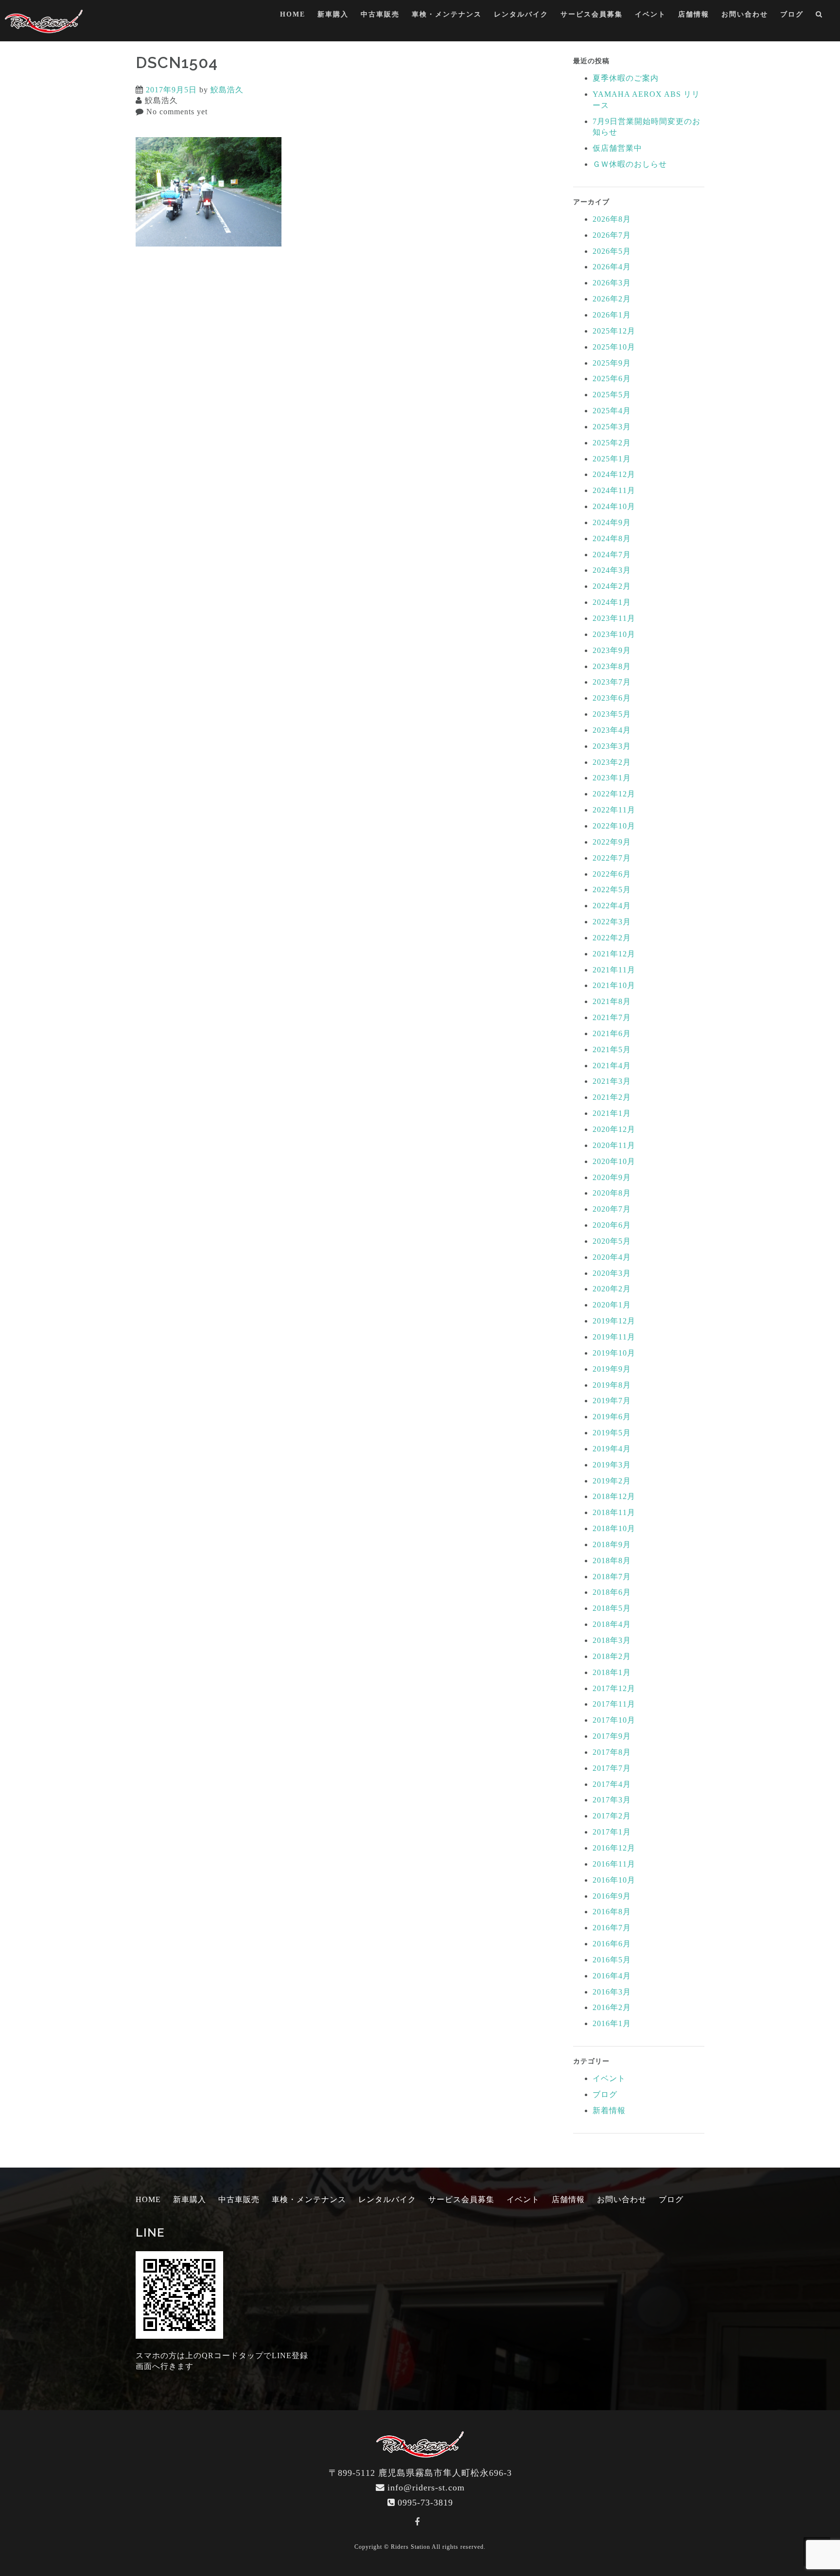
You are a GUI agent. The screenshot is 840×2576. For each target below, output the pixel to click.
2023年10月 (614, 634)
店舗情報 (694, 14)
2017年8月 (612, 1752)
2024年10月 (614, 506)
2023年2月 (612, 762)
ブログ (792, 14)
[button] (819, 16)
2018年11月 (614, 1512)
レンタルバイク (521, 14)
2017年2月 (612, 1816)
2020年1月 (612, 1305)
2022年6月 (612, 874)
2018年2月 (612, 1656)
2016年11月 (614, 1864)
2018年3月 (612, 1640)
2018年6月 (612, 1592)
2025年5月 (612, 395)
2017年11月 (614, 1704)
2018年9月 (612, 1544)
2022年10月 (614, 826)
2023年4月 (612, 730)
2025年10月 (614, 347)
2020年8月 (612, 1193)
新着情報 (609, 2110)
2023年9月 (612, 650)
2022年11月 (614, 810)
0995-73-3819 (425, 2503)
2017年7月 (612, 1768)
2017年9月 (612, 1736)
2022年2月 (612, 938)
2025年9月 (612, 363)
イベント (650, 14)
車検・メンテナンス (447, 14)
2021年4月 (612, 1066)
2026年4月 (612, 267)
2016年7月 (612, 1928)
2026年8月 (612, 219)
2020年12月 (614, 1129)
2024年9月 (612, 522)
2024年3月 (612, 570)
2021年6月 (612, 1033)
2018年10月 (614, 1528)
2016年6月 (612, 1944)
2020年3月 (612, 1273)
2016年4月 (612, 1976)
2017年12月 (614, 1688)
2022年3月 (612, 922)
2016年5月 (612, 1960)
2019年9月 (612, 1369)
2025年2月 (612, 443)
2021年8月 (612, 1001)
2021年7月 (612, 1017)
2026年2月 (612, 299)
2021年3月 (612, 1081)
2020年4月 (612, 1257)
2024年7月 (612, 555)
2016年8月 (612, 1912)
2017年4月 (612, 1784)
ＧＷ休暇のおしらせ (630, 164)
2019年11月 (614, 1337)
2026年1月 (612, 315)
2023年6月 (612, 698)
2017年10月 (614, 1720)
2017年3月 (612, 1800)
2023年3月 (612, 746)
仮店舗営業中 (617, 148)
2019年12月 (614, 1321)
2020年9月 (612, 1177)
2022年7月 (612, 858)
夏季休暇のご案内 (626, 78)
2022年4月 (612, 906)
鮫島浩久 (227, 90)
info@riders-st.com (426, 2488)
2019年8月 (612, 1385)
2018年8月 (612, 1561)
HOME (293, 14)
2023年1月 (612, 778)
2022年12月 (614, 794)
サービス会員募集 (592, 14)
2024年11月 (614, 490)
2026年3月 (612, 283)
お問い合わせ (745, 14)
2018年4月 (612, 1624)
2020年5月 (612, 1241)
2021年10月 (614, 985)
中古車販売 (380, 14)
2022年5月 (612, 890)
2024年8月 (612, 538)
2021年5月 (612, 1050)
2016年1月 (612, 2023)
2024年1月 (612, 602)
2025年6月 (612, 379)
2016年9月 (612, 1896)
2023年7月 (612, 682)
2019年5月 (612, 1433)
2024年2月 (612, 586)
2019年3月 (612, 1465)
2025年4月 (612, 411)
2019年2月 (612, 1481)
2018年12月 (614, 1496)
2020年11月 (614, 1145)
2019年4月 (612, 1449)
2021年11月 (614, 970)
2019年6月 (612, 1417)
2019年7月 (612, 1401)
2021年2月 (612, 1097)
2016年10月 (614, 1880)
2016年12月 (614, 1848)
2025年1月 (612, 459)
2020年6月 (612, 1225)
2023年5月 (612, 714)
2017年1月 (612, 1832)
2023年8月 (612, 666)
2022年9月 (612, 842)
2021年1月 (612, 1113)
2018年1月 (612, 1672)
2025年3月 (612, 427)
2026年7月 (612, 235)
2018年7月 (612, 1577)
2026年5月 (612, 251)
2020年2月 (612, 1289)
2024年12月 (614, 474)
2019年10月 (614, 1353)
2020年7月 (612, 1209)
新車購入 (333, 14)
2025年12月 (614, 331)
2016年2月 (612, 2007)
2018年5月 (612, 1608)
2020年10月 (614, 1161)
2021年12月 (614, 954)
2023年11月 (614, 618)
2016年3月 (612, 1992)
